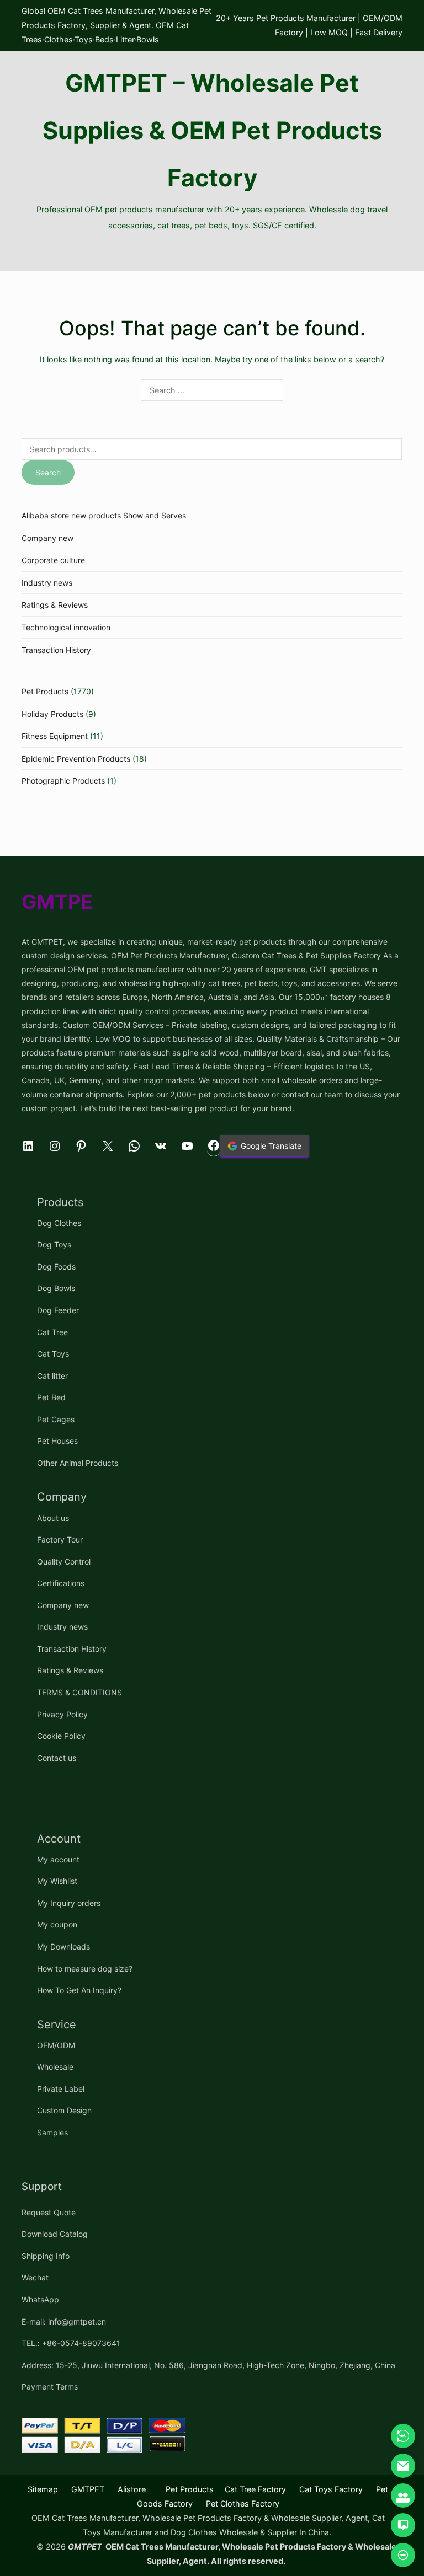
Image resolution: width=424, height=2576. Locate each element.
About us (53, 1518)
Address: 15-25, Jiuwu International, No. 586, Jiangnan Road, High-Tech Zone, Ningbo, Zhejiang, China (208, 2365)
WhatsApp (40, 2299)
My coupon (57, 1924)
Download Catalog (55, 2234)
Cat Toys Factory (331, 2489)
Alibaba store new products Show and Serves (104, 515)
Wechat (35, 2277)
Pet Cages (56, 1419)
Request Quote (49, 2212)
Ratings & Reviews (55, 605)
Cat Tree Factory (255, 2489)
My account (58, 1859)
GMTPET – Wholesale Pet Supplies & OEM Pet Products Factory (212, 130)
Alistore (132, 2489)
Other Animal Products (78, 1463)
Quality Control (64, 1562)
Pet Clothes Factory (243, 2503)
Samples (52, 2132)
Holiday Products (52, 714)
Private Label (61, 2089)
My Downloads (63, 1946)
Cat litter (52, 1376)
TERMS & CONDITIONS (79, 1692)
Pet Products (45, 691)
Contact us (57, 1758)
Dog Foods (56, 1266)
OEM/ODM (56, 2045)
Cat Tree (52, 1332)
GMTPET (88, 2489)
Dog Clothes (59, 1223)
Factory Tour (60, 1539)
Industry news (47, 583)
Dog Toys (54, 1244)
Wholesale (55, 2067)
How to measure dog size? (85, 1969)
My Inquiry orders (69, 1903)
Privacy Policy (62, 1714)
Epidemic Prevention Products (76, 759)
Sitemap (43, 2489)
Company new (47, 538)
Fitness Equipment (55, 736)
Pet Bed (51, 1397)
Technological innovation (66, 627)
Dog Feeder (58, 1310)
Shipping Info (46, 2256)
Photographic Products (63, 781)
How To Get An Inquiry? (79, 1990)
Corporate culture (53, 560)
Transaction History (56, 650)
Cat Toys (53, 1354)
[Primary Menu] (212, 253)
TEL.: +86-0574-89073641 (71, 2343)
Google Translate (271, 1146)
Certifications (61, 1583)
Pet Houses (57, 1441)
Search (48, 472)
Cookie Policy (61, 1736)
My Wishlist (57, 1881)
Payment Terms (50, 2387)
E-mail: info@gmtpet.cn (64, 2321)
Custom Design (64, 2110)
